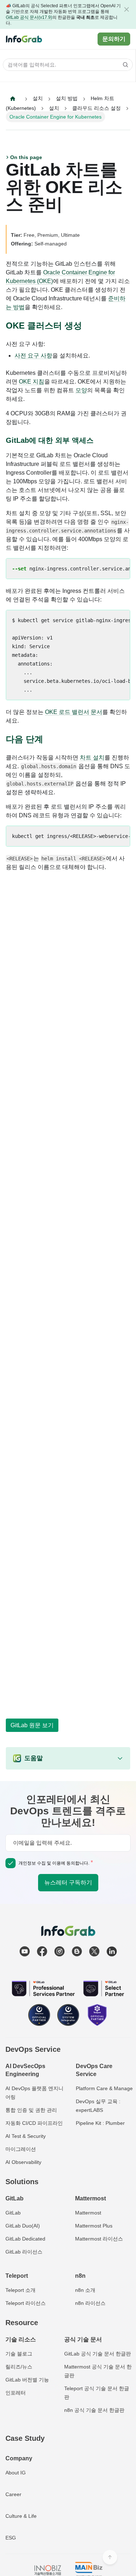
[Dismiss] (127, 9)
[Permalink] (88, 326)
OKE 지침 (32, 382)
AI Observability (23, 2162)
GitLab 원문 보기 (32, 1725)
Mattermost (88, 2213)
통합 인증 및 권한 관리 (31, 2110)
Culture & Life (21, 2516)
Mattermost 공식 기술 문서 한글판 (98, 2371)
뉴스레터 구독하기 (68, 1882)
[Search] (123, 65)
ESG (11, 2538)
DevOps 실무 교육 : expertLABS (98, 2106)
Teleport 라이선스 (26, 2303)
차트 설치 (92, 758)
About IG (16, 2473)
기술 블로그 (19, 2354)
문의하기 (114, 39)
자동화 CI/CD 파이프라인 (34, 2123)
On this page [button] (26, 157)
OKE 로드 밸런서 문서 (74, 712)
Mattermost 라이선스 (99, 2239)
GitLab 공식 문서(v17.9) (29, 17)
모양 (81, 390)
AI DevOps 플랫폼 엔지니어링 (34, 2093)
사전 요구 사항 (33, 356)
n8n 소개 (85, 2290)
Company (19, 2458)
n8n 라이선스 (90, 2303)
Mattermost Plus (94, 2226)
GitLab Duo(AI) (23, 2226)
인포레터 (16, 2393)
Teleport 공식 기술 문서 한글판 (97, 2393)
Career (13, 2494)
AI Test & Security (26, 2136)
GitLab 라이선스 (24, 2252)
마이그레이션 (21, 2149)
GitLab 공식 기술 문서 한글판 (98, 2354)
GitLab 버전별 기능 (27, 2380)
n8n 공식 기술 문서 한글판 (94, 2410)
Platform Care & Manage (104, 2088)
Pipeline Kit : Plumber (100, 2123)
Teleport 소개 (20, 2290)
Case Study (25, 2438)
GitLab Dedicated (25, 2239)
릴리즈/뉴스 (19, 2367)
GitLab (13, 2213)
